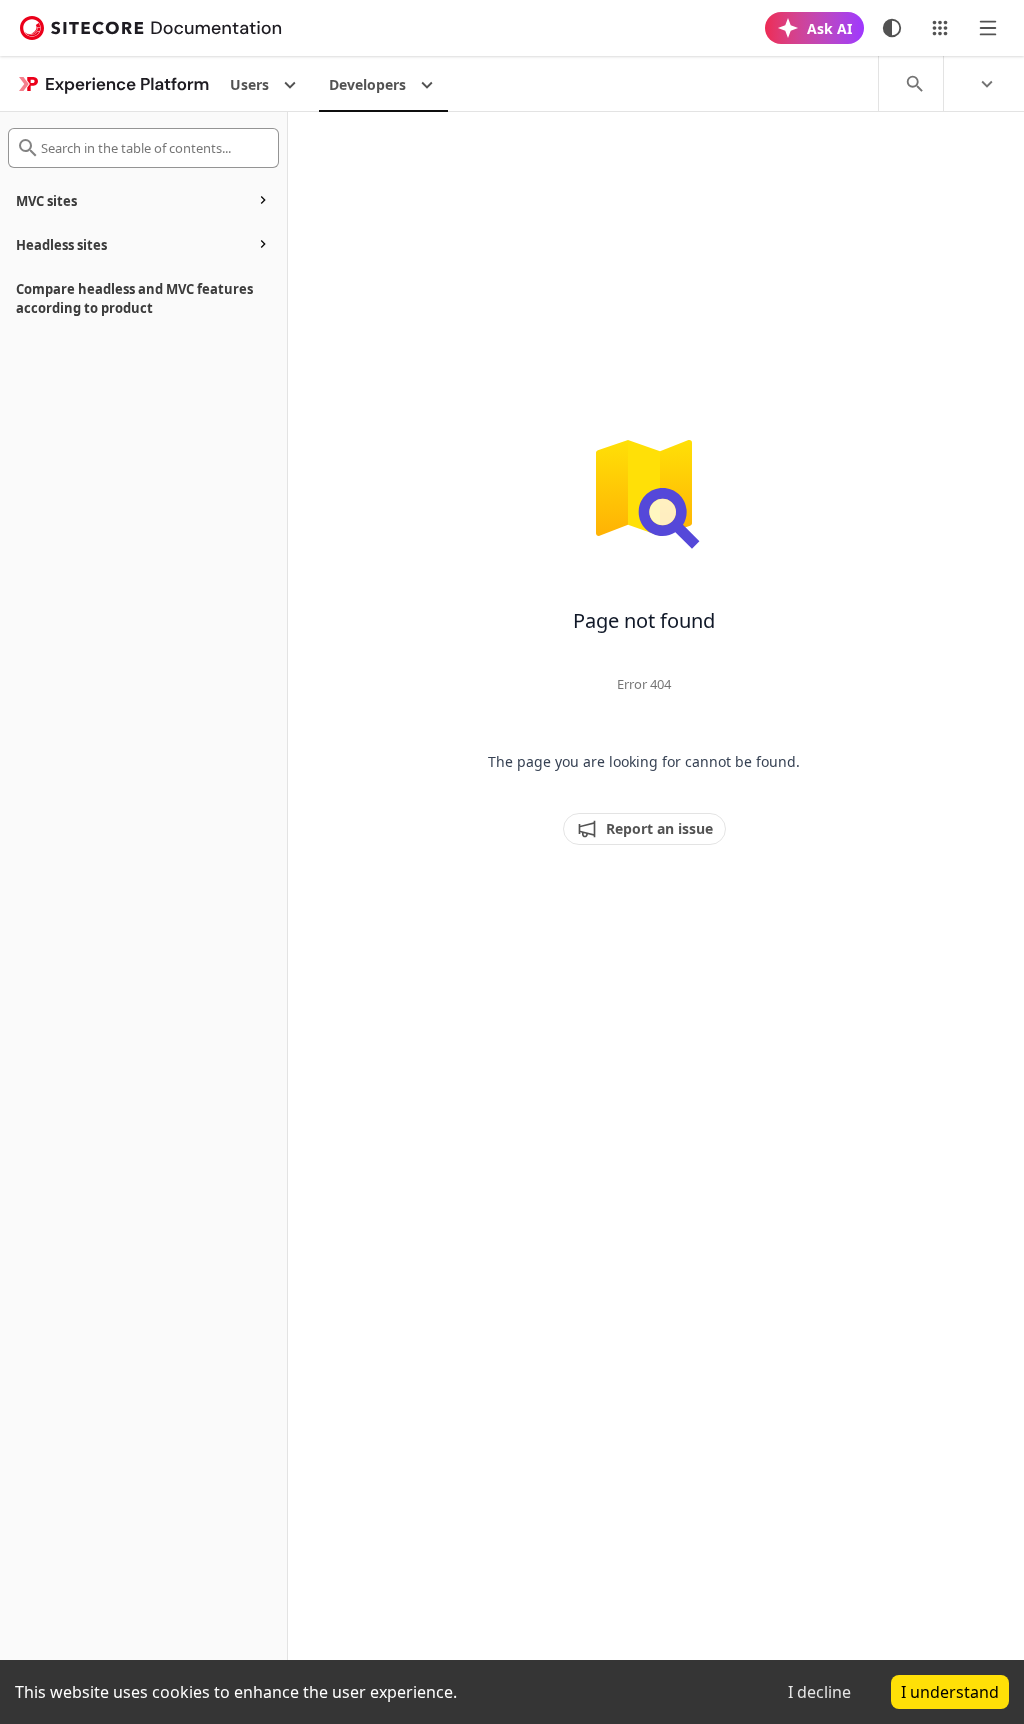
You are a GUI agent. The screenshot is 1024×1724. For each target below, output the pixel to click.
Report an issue (659, 828)
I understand (950, 1692)
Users (249, 84)
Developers (367, 84)
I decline (819, 1692)
